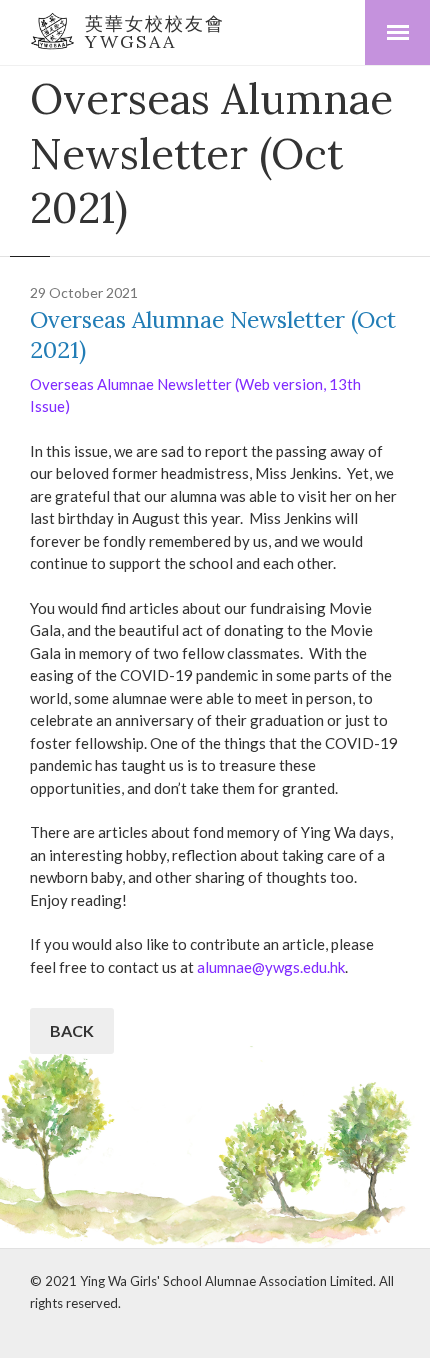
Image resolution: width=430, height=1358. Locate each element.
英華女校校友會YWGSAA (155, 32)
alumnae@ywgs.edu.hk (271, 967)
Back (72, 1030)
